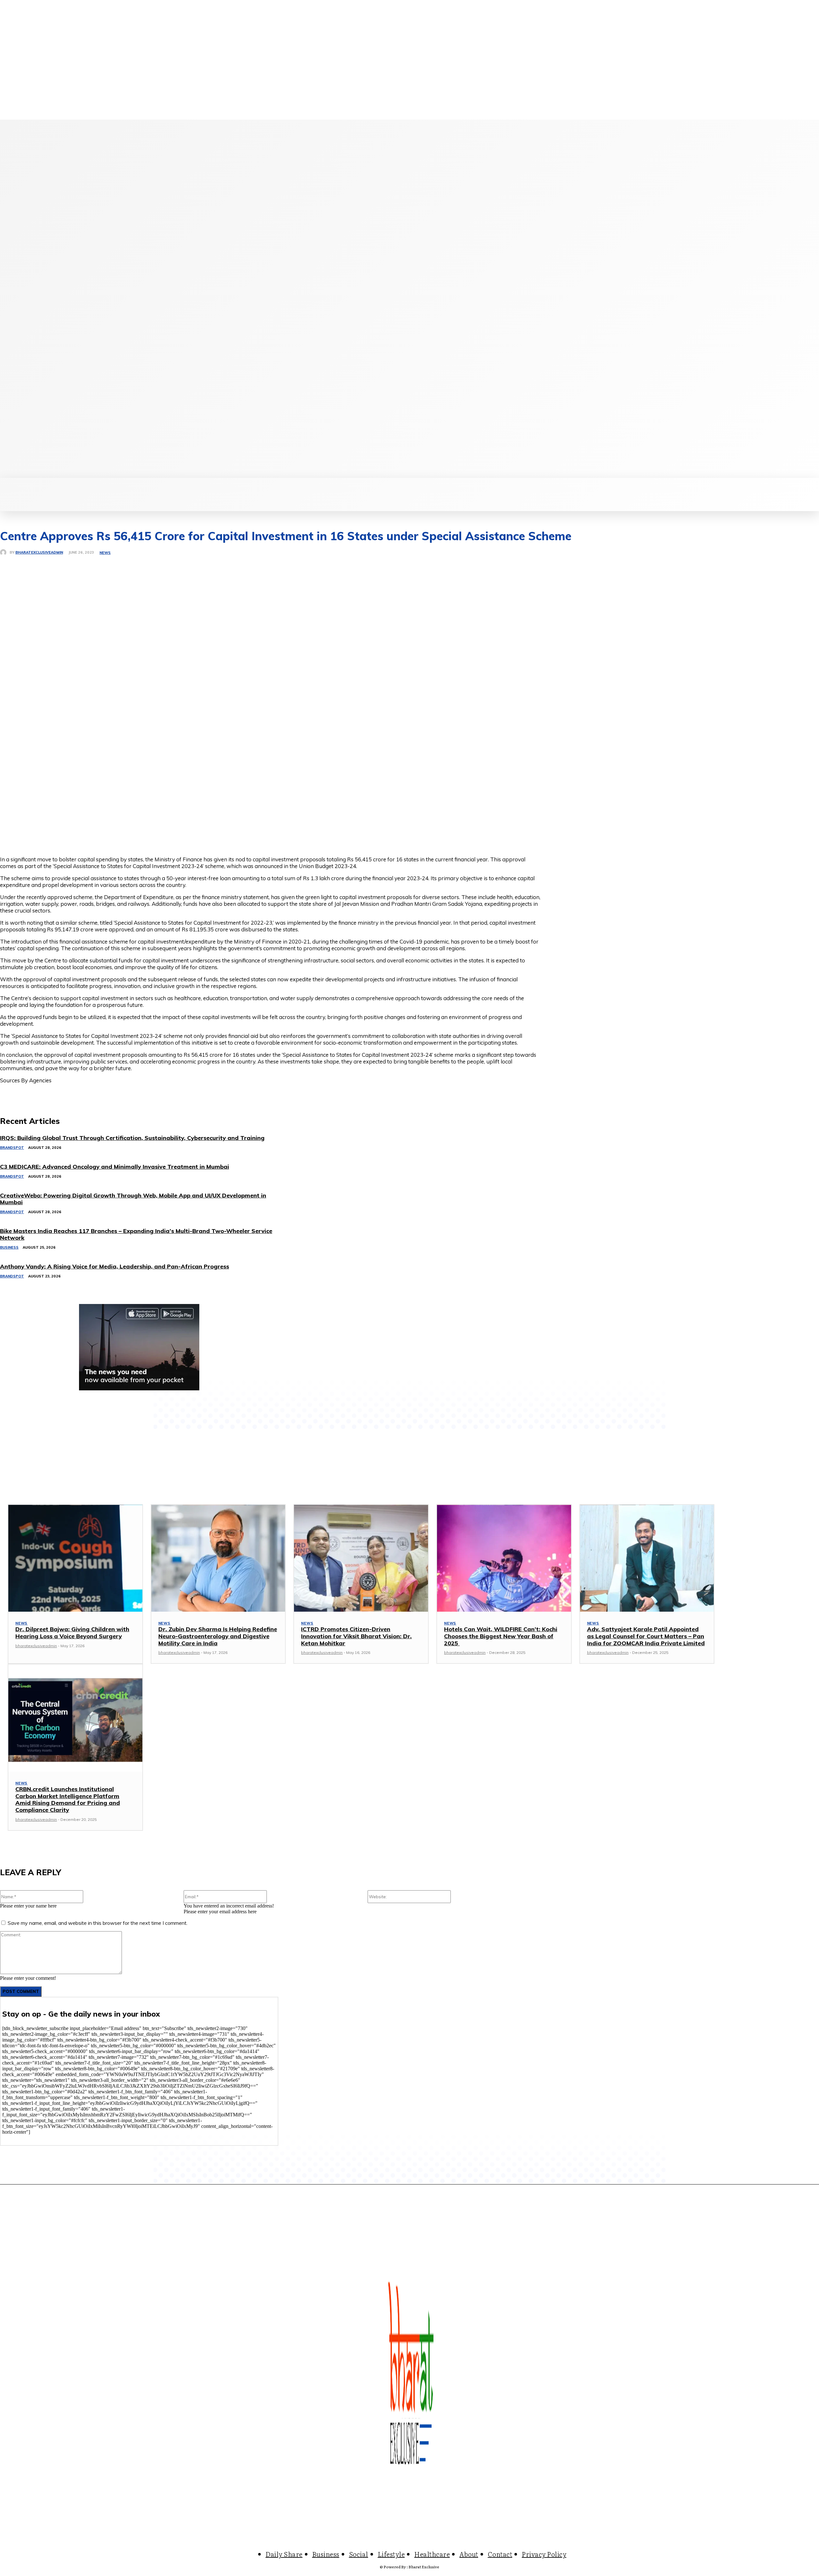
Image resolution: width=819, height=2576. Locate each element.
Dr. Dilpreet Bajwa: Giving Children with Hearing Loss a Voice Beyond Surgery (72, 1633)
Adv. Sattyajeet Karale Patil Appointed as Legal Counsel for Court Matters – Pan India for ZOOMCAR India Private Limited (646, 1636)
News (105, 553)
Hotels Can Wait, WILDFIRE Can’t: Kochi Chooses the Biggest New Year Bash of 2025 (501, 1636)
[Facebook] (68, 299)
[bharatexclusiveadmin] (5, 552)
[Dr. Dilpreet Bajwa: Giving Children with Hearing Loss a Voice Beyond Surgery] (75, 1558)
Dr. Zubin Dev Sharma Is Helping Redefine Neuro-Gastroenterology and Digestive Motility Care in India (218, 1636)
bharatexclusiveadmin (39, 553)
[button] (500, 485)
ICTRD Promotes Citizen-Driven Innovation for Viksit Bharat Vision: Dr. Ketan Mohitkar (356, 1636)
